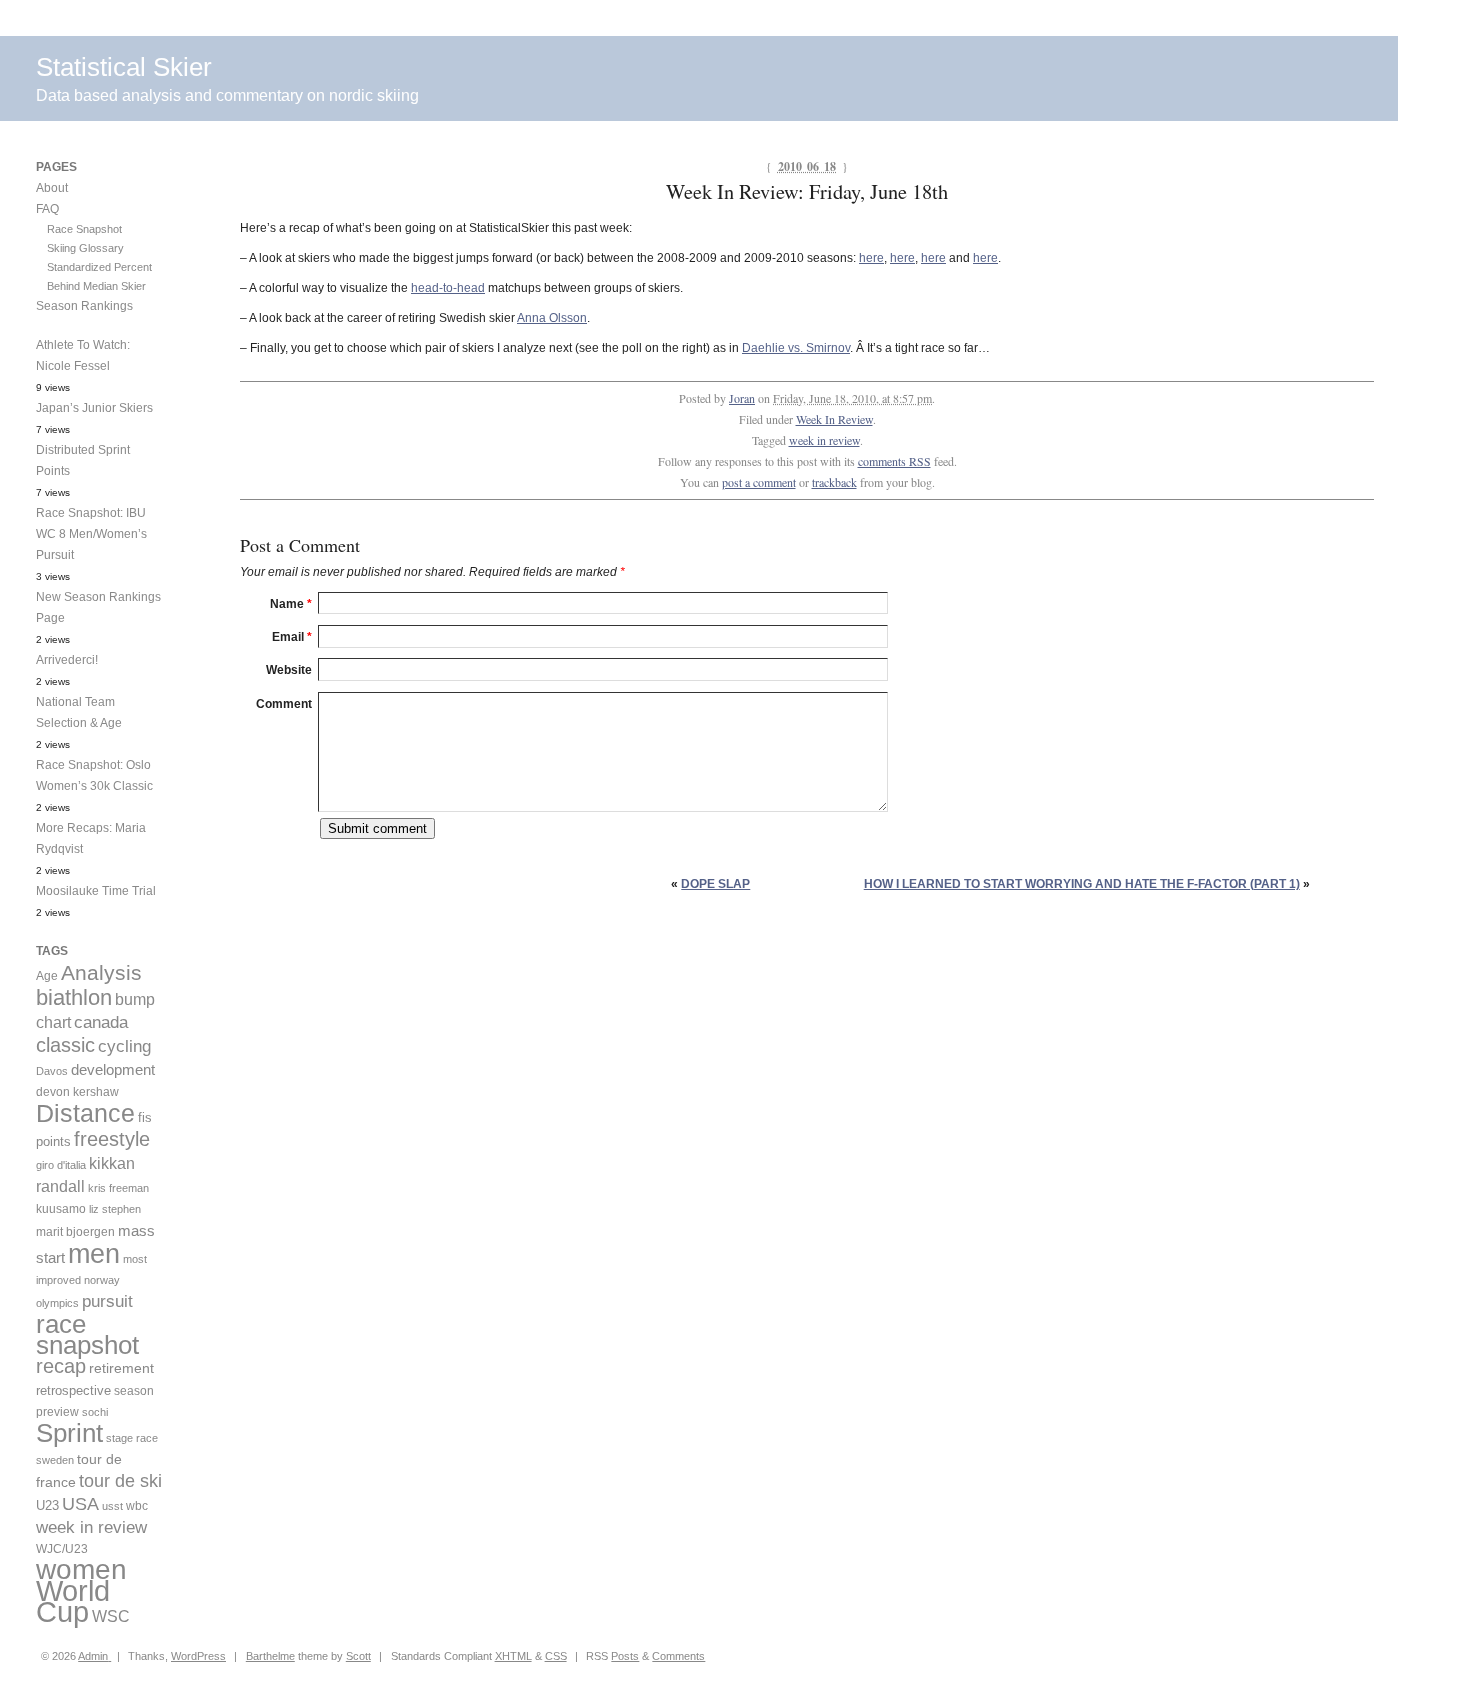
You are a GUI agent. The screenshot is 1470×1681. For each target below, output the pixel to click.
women (81, 1569)
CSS (556, 1656)
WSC (111, 1616)
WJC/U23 (62, 1548)
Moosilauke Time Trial (96, 891)
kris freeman (118, 1188)
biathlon (74, 997)
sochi (95, 1412)
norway (102, 1280)
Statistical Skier (124, 67)
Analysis (101, 972)
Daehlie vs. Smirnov (796, 348)
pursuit (107, 1301)
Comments (678, 1656)
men (94, 1253)
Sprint (69, 1433)
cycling (124, 1046)
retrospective (73, 1390)
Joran (742, 398)
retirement (121, 1368)
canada (101, 1022)
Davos (52, 1071)
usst (112, 1506)
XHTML (513, 1656)
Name (291, 604)
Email (292, 637)
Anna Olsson (552, 318)
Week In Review (834, 419)
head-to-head (448, 288)
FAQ (47, 209)
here (871, 258)
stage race (132, 1438)
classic (65, 1045)
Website (289, 670)
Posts (625, 1656)
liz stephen (115, 1209)
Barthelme (270, 1656)
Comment (284, 704)
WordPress (198, 1656)
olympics (57, 1303)
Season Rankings (84, 306)
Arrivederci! (67, 660)
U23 (47, 1506)
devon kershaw (77, 1092)
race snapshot (87, 1334)
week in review (824, 440)
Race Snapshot (84, 229)
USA (80, 1504)
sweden (55, 1460)
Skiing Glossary (85, 248)
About (52, 188)
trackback (834, 482)
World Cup (73, 1601)
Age (47, 976)
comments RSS (894, 461)
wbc (137, 1505)
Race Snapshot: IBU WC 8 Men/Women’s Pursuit (91, 534)
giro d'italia (61, 1165)
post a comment (759, 482)
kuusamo (61, 1209)
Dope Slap (715, 884)
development (113, 1069)
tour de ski (120, 1481)
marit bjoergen (75, 1232)
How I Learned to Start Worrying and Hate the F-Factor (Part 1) (1082, 884)
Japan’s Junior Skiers (94, 408)
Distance (85, 1113)
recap (61, 1366)
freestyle (112, 1139)
